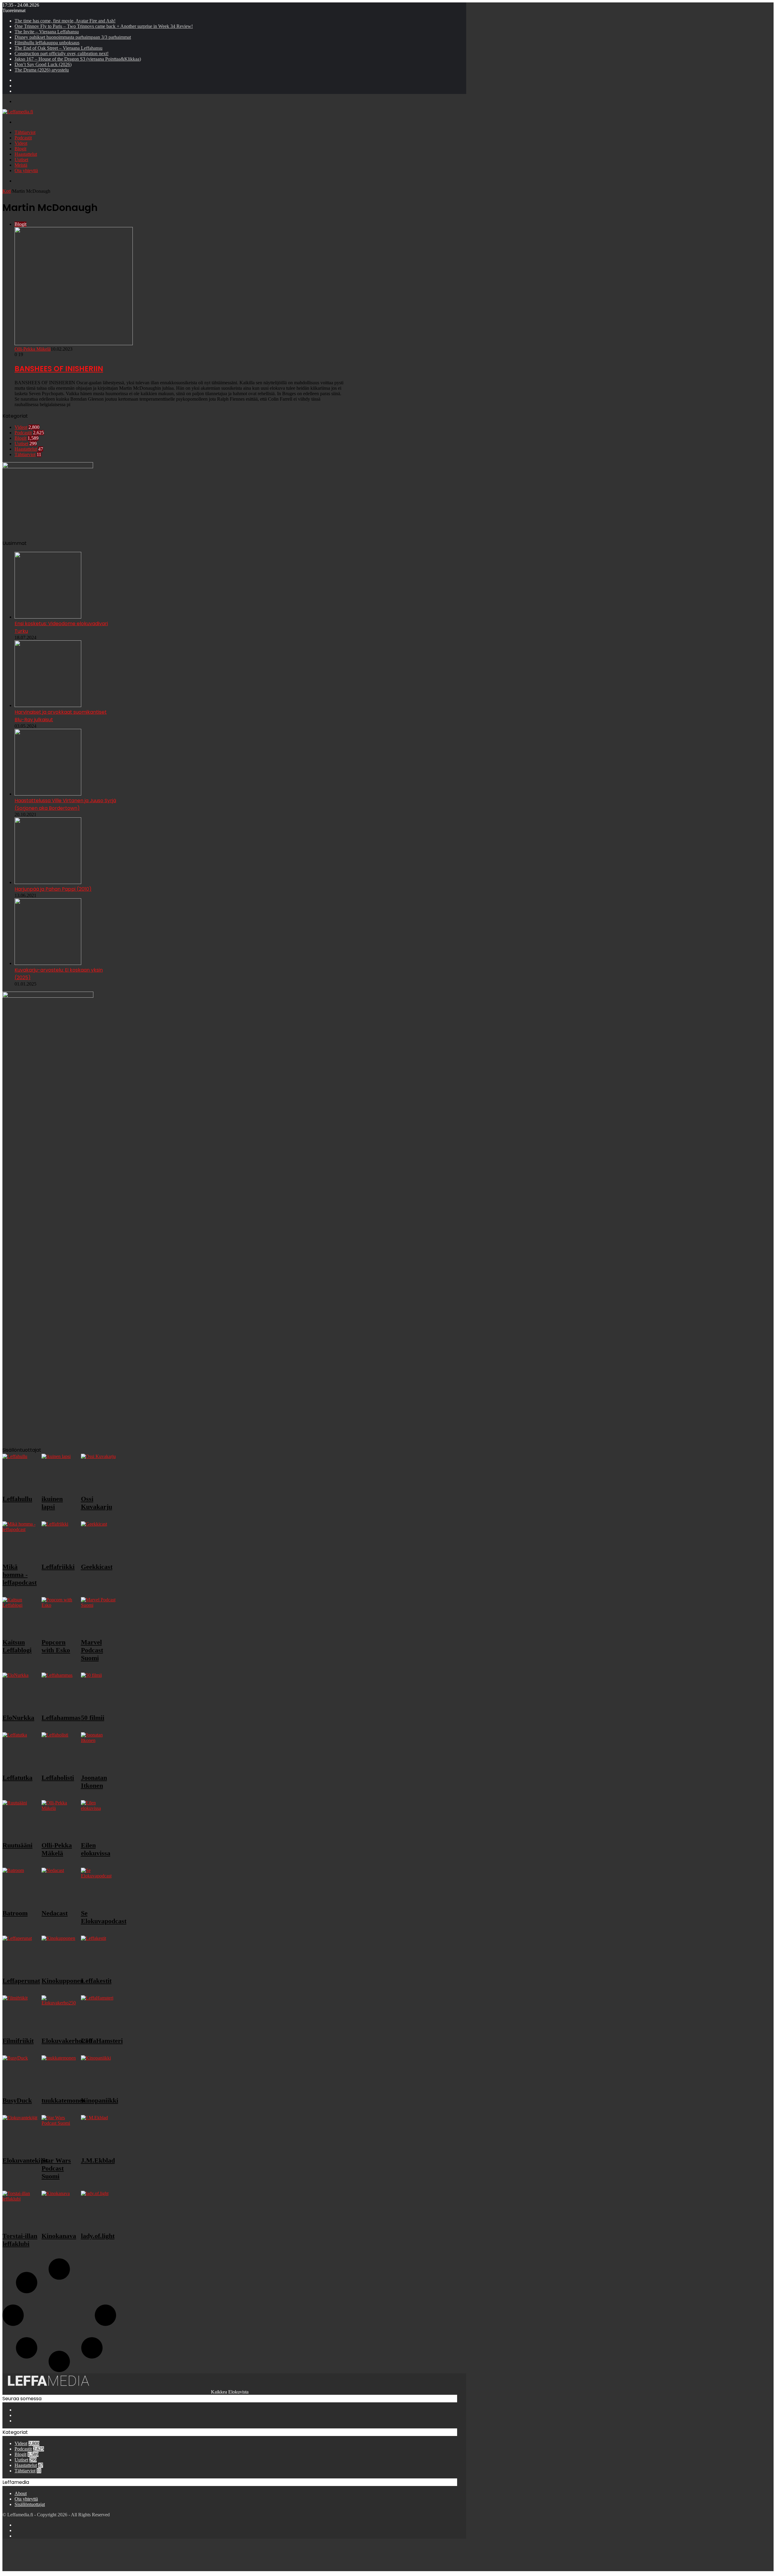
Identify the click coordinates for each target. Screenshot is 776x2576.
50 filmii (93, 1718)
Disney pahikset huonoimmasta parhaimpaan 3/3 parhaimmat (73, 37)
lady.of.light (98, 2236)
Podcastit (23, 138)
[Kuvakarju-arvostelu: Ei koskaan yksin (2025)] (48, 963)
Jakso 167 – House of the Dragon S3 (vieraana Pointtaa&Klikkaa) (78, 59)
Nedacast (55, 1913)
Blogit (20, 149)
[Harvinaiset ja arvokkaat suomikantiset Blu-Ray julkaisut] (48, 705)
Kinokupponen (63, 1981)
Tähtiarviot (25, 132)
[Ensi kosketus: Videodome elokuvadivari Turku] (48, 617)
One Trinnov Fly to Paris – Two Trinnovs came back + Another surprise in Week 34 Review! (104, 26)
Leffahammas (61, 1718)
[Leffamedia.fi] (18, 112)
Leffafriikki (58, 1567)
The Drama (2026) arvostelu (42, 70)
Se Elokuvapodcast (104, 1917)
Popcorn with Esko (56, 1646)
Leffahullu (17, 1499)
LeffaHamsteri (102, 2041)
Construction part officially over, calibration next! (62, 53)
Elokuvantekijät (25, 2160)
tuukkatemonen (64, 2100)
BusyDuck (17, 2100)
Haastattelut (26, 154)
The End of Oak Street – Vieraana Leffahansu (59, 48)
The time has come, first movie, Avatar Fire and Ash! (65, 21)
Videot (21, 143)
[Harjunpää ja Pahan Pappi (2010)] (48, 882)
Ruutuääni (17, 1845)
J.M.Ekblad (98, 2160)
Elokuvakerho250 (67, 2041)
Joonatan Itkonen (94, 1782)
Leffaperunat (21, 1981)
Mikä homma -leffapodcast (20, 1575)
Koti (7, 191)
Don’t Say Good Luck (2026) (43, 64)
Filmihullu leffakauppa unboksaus (47, 43)
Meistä (21, 165)
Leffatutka (17, 1778)
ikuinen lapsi (52, 1503)
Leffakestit (96, 1981)
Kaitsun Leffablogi (17, 1646)
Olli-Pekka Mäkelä (33, 349)
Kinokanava (59, 2236)
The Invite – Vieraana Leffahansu (47, 32)
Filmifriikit (18, 2041)
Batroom (15, 1913)
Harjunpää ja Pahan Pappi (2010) (53, 889)
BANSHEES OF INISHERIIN (59, 369)
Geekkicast (97, 1567)
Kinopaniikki (100, 2100)
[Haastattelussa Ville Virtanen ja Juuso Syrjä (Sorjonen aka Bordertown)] (48, 794)
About (21, 2493)
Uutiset (21, 160)
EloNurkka (18, 1718)
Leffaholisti (58, 1778)
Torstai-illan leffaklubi (20, 2240)
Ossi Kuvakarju (97, 1503)
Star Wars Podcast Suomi (56, 2168)
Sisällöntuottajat (30, 2504)
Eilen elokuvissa (96, 1849)
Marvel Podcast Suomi (92, 1650)
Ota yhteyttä (26, 170)
